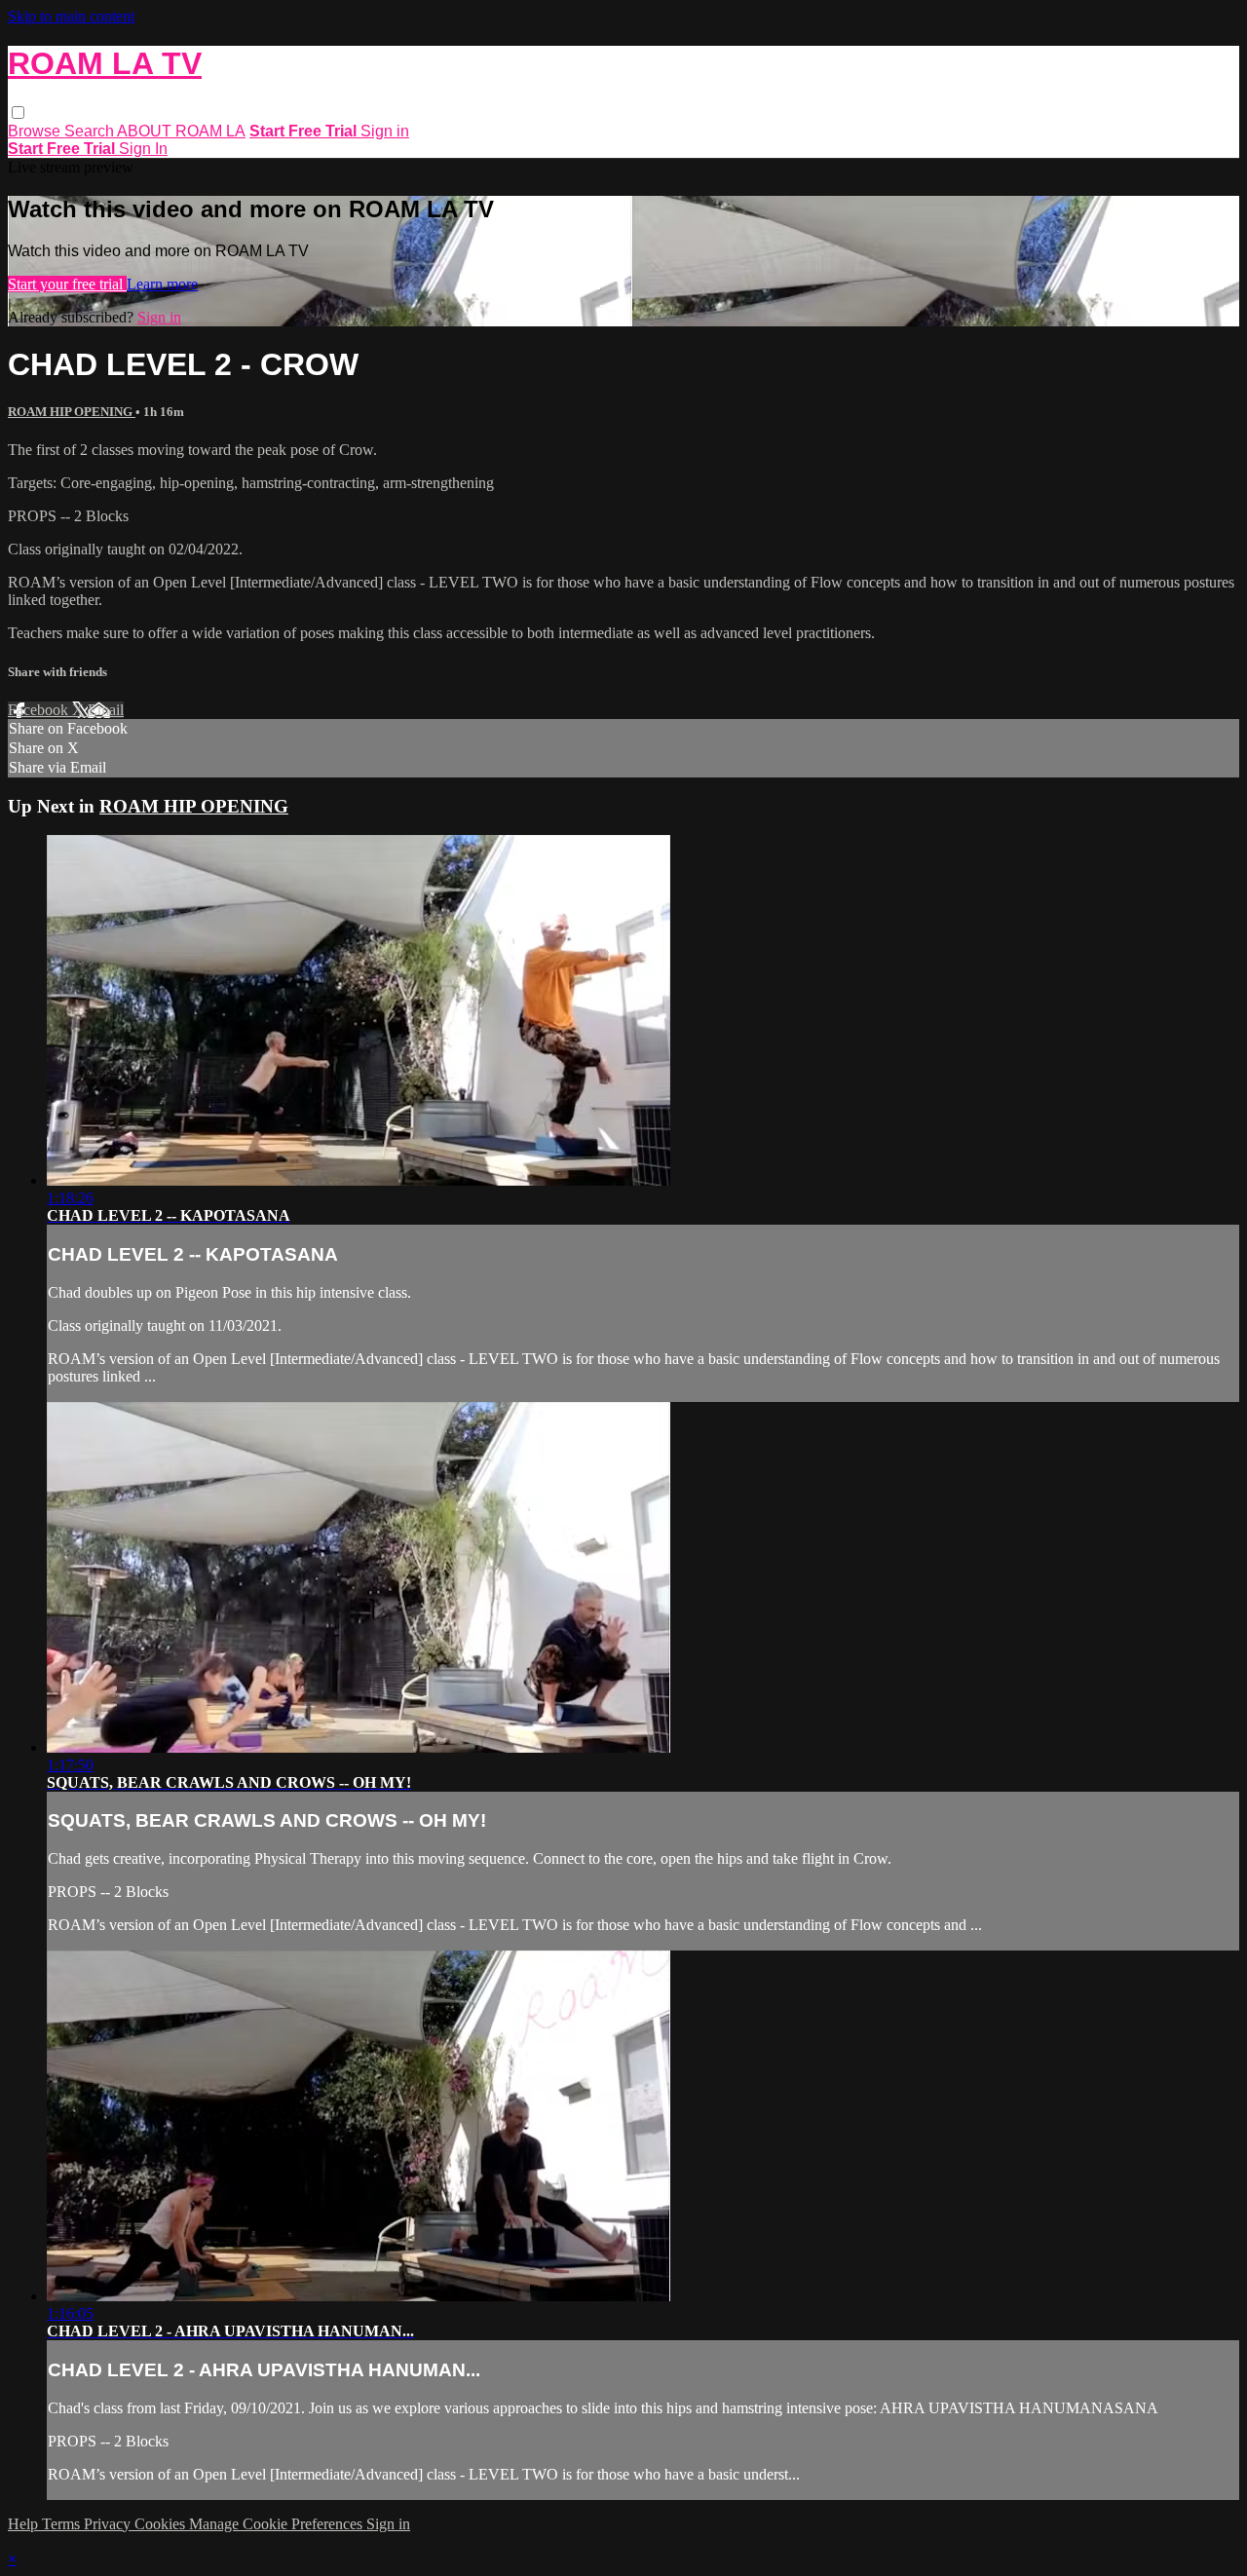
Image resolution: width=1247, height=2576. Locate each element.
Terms (63, 2524)
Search (91, 131)
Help (25, 2524)
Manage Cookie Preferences (278, 2524)
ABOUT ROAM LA (181, 131)
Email (106, 710)
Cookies (162, 2524)
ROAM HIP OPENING (72, 412)
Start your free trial (67, 284)
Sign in (385, 131)
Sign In (143, 149)
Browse (36, 131)
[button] (18, 113)
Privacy (109, 2524)
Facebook (40, 710)
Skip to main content (71, 16)
